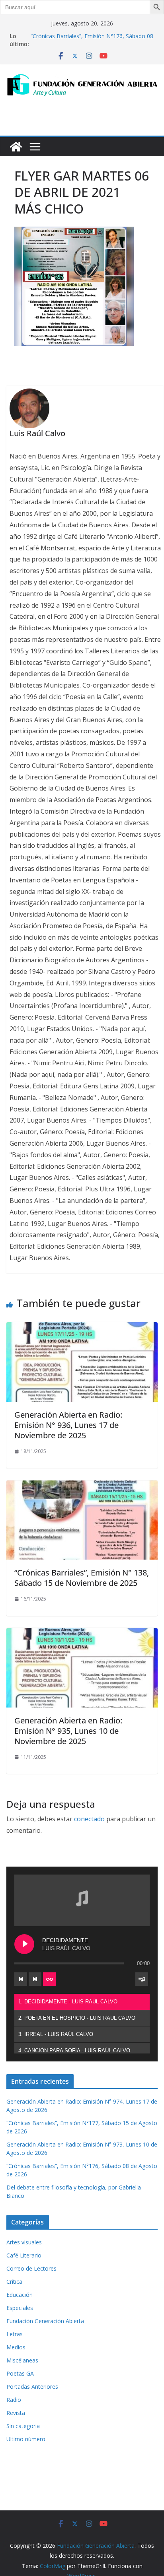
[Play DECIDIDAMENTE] (24, 1944)
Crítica (14, 2282)
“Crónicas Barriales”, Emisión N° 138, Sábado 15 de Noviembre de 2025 (82, 1578)
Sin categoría (23, 2426)
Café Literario (24, 2255)
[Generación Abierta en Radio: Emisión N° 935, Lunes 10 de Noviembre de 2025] (82, 1634)
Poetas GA (20, 2373)
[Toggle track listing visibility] (142, 1979)
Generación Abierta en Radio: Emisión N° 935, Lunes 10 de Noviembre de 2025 (68, 1731)
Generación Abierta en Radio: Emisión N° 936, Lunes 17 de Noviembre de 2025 (68, 1425)
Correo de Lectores (31, 2268)
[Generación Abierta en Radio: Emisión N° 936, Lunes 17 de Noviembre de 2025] (82, 1328)
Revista (16, 2413)
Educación (20, 2295)
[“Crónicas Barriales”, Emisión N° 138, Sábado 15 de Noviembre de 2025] (82, 1486)
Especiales (20, 2308)
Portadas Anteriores (32, 2387)
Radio (14, 2400)
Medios (16, 2347)
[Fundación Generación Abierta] (16, 147)
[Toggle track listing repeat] (49, 1979)
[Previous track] (21, 1979)
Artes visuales (24, 2242)
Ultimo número (26, 2439)
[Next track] (35, 1979)
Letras (15, 2334)
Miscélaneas (22, 2360)
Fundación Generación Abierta (45, 2321)
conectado (89, 1819)
